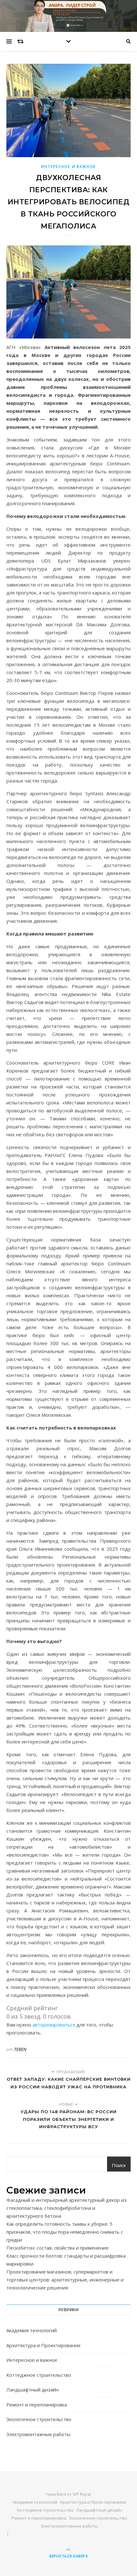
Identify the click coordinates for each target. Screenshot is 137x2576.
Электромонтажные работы (38, 2434)
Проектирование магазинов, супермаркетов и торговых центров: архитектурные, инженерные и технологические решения (65, 2280)
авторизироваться (54, 2025)
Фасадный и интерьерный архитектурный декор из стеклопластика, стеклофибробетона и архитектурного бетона (66, 2208)
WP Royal (82, 2494)
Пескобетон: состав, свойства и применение (58, 2248)
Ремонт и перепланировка (37, 2405)
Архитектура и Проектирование (43, 2345)
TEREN (20, 2049)
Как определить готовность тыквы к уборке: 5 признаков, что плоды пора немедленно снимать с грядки (65, 2232)
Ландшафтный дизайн (32, 2390)
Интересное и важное (68, 167)
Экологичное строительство (39, 2419)
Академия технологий (32, 2330)
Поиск (119, 2165)
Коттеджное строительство (39, 2375)
